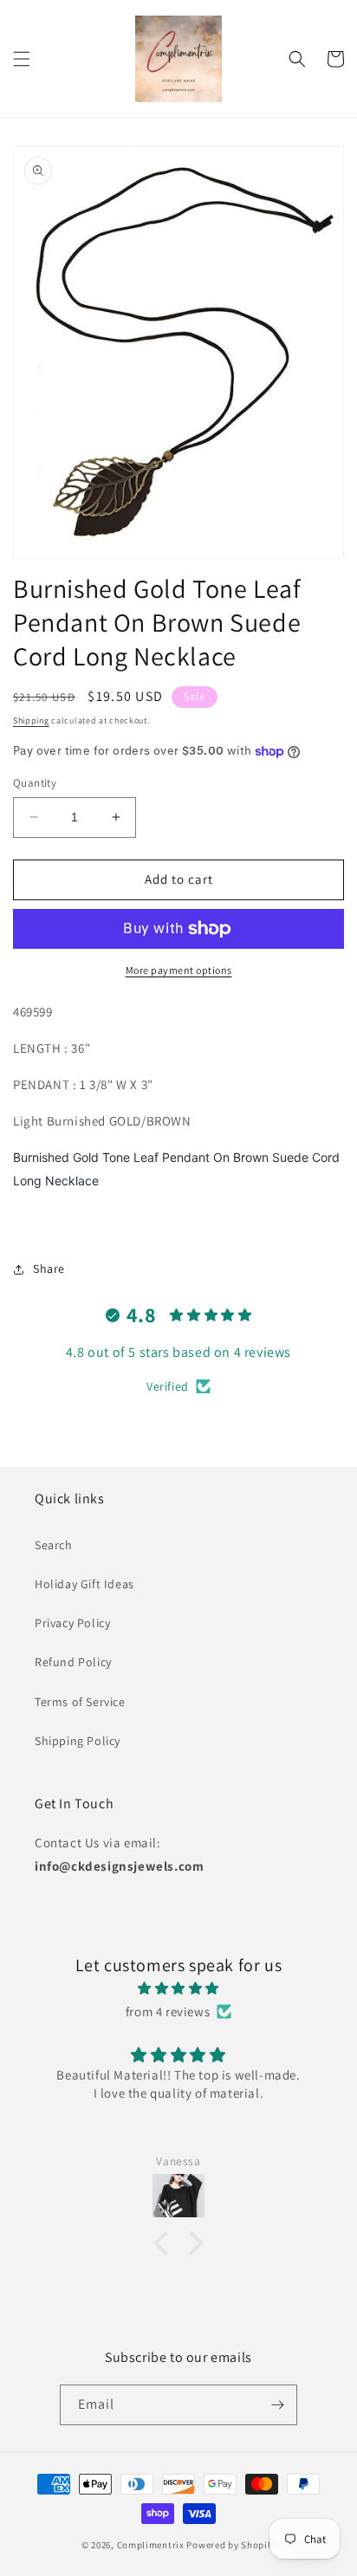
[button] (22, 59)
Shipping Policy (78, 1741)
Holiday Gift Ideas (84, 1584)
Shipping (31, 720)
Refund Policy (73, 1662)
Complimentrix (151, 2545)
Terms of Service (80, 1702)
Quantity (35, 783)
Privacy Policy (72, 1623)
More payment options (179, 970)
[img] (178, 1988)
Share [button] (49, 1269)
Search (54, 1545)
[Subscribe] (277, 2405)
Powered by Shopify (231, 2545)
